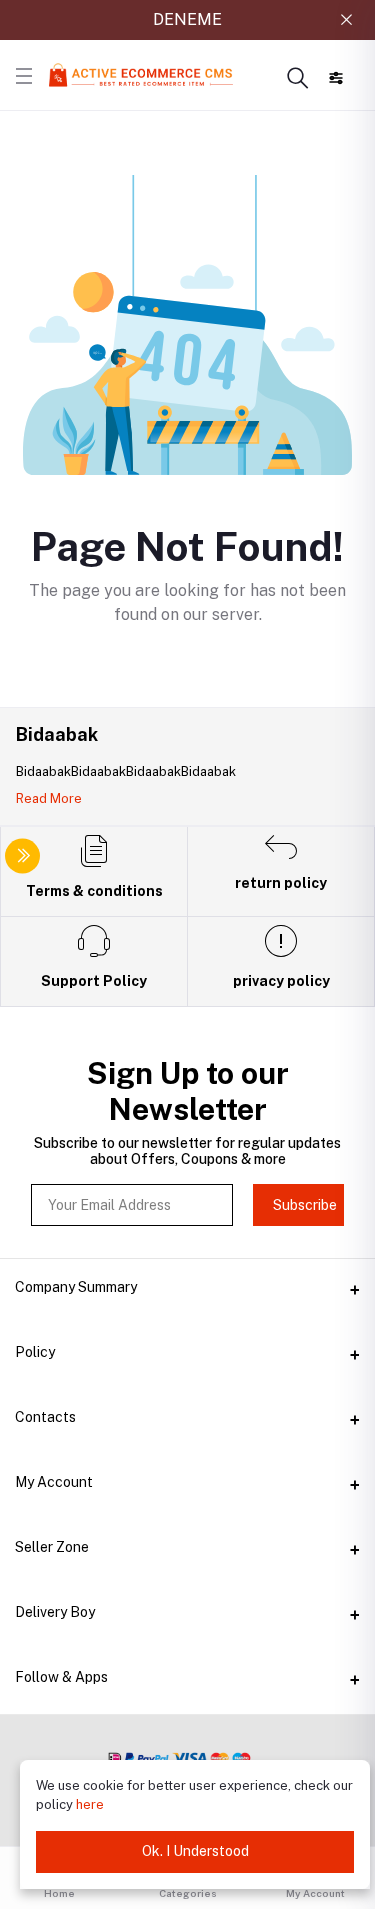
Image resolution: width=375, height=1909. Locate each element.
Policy (35, 1352)
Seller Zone (52, 1547)
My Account (54, 1482)
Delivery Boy (55, 1612)
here (90, 1804)
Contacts (45, 1417)
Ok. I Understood (195, 1851)
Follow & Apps (61, 1677)
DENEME (187, 19)
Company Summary (76, 1287)
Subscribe (305, 1205)
